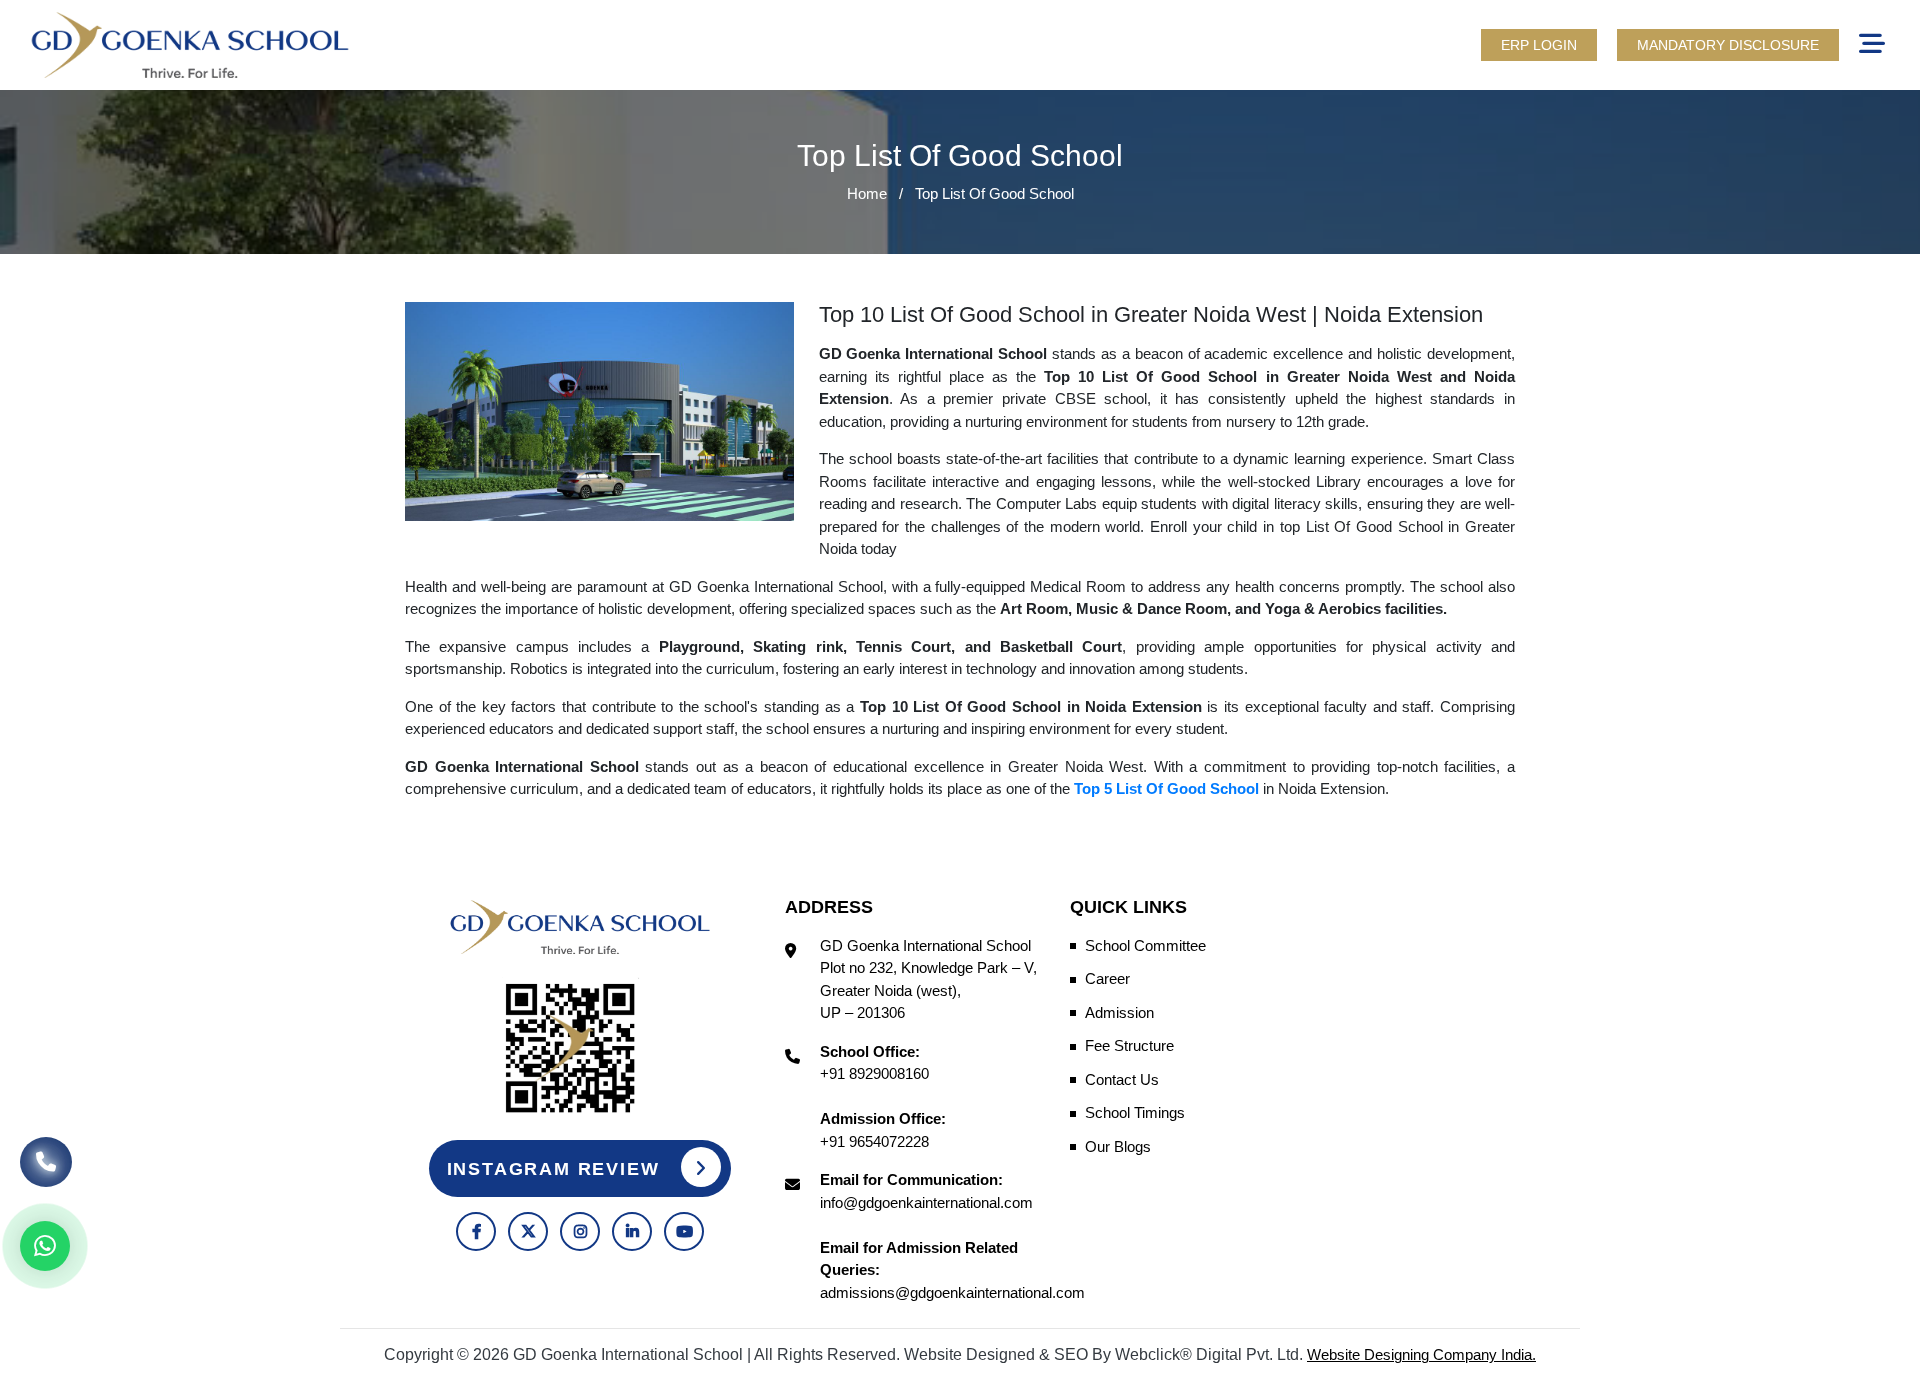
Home (867, 193)
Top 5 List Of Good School (1166, 788)
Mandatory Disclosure (1728, 45)
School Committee (1145, 945)
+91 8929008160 (874, 1073)
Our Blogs (1118, 1146)
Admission (1119, 1012)
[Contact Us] (46, 1166)
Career (1107, 978)
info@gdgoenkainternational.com (926, 1202)
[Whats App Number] (45, 1246)
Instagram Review (557, 1169)
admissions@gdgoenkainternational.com (952, 1292)
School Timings (1135, 1112)
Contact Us (1122, 1079)
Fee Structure (1129, 1045)
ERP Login (1539, 45)
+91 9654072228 (874, 1141)
